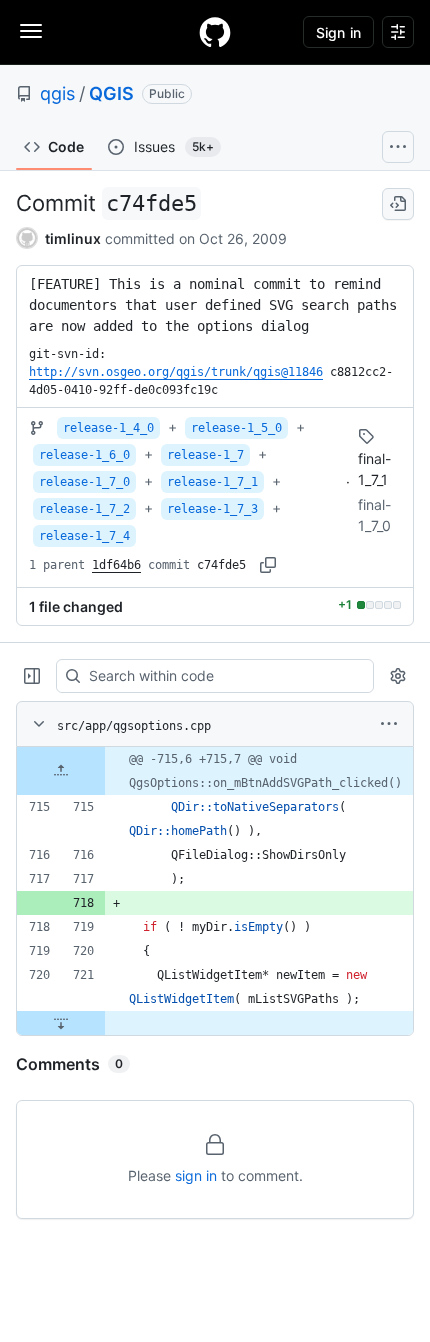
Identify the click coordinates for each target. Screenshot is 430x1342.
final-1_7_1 (374, 469)
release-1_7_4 (84, 536)
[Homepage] (215, 32)
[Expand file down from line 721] (61, 1023)
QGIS (111, 93)
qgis (57, 93)
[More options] (389, 724)
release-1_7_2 (84, 509)
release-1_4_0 (108, 428)
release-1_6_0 (84, 455)
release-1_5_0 (236, 428)
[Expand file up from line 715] (61, 771)
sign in (196, 1175)
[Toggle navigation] (31, 31)
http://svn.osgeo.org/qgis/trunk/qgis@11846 (176, 372)
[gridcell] (215, 771)
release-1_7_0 (84, 482)
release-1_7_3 (212, 509)
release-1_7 (205, 455)
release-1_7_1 (212, 482)
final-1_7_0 (374, 515)
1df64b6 (116, 565)
